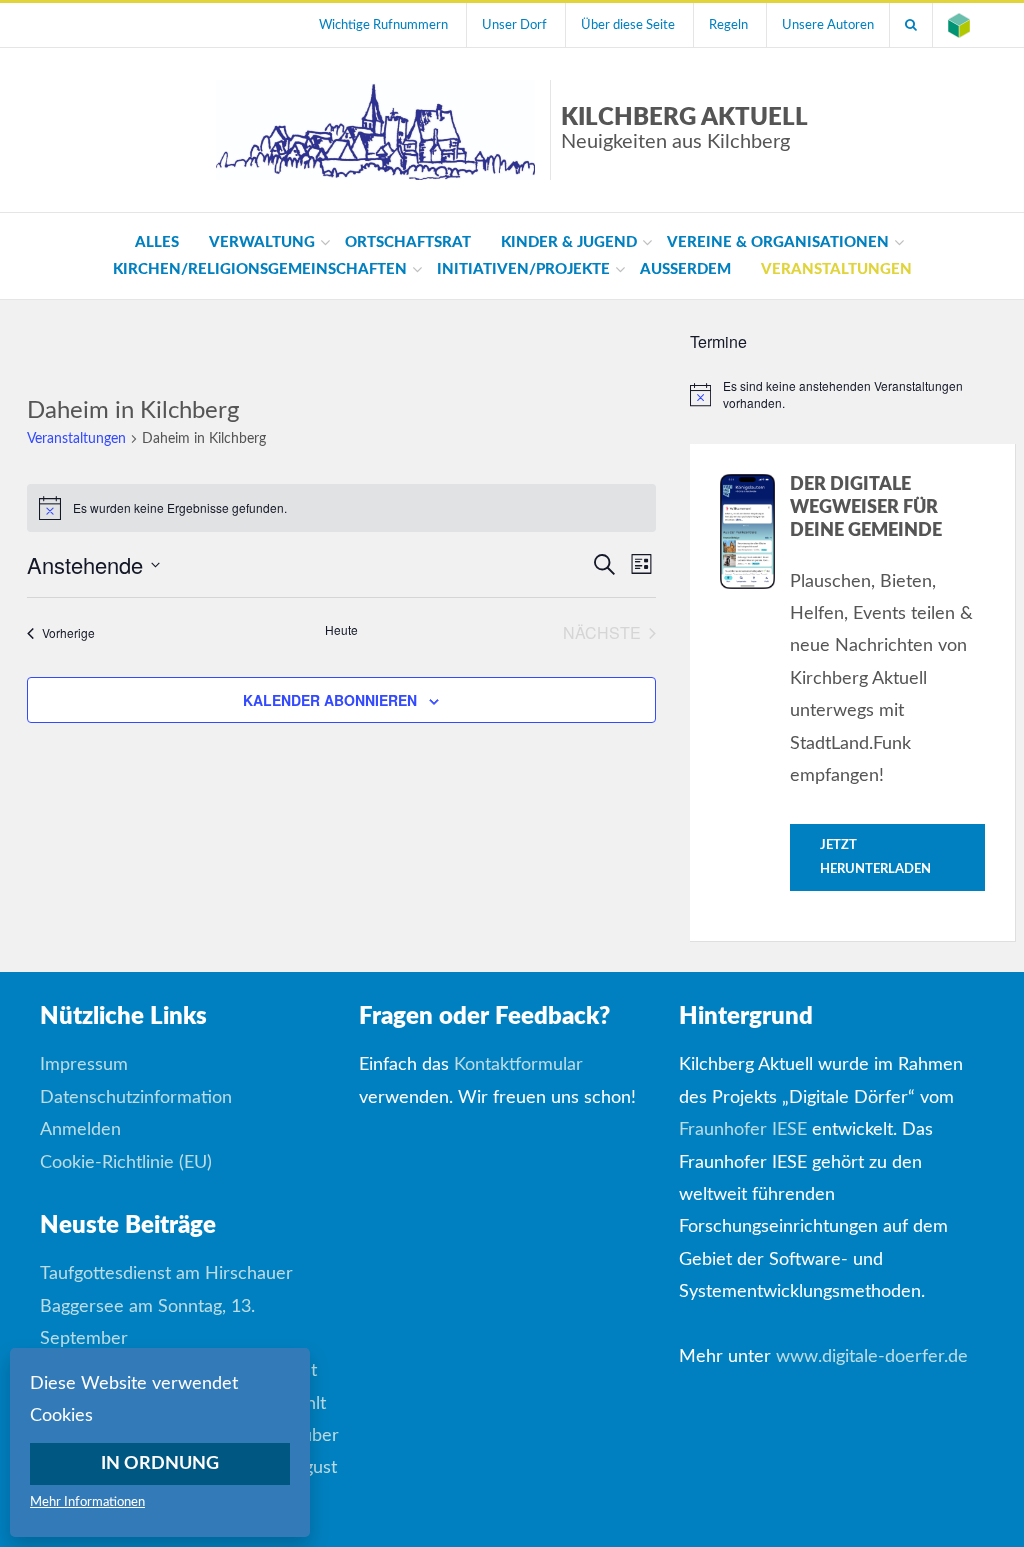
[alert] (853, 394)
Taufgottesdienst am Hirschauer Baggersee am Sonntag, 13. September (166, 1306)
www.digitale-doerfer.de (872, 1357)
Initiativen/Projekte (523, 269)
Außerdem (685, 269)
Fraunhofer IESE (743, 1130)
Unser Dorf (514, 25)
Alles (157, 242)
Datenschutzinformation (136, 1098)
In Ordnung (160, 1464)
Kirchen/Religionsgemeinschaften (260, 269)
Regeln (728, 25)
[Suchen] (911, 25)
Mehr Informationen (87, 1502)
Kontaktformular (518, 1065)
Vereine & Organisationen (778, 242)
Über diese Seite (628, 25)
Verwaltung (262, 242)
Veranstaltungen (836, 269)
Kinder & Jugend (569, 242)
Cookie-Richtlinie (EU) (126, 1163)
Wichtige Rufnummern (383, 25)
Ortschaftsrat (408, 242)
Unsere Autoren (828, 25)
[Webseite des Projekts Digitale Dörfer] (959, 25)
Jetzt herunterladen (875, 857)
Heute (341, 630)
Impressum (84, 1065)
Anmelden (80, 1130)
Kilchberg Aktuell (684, 129)
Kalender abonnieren (330, 700)
